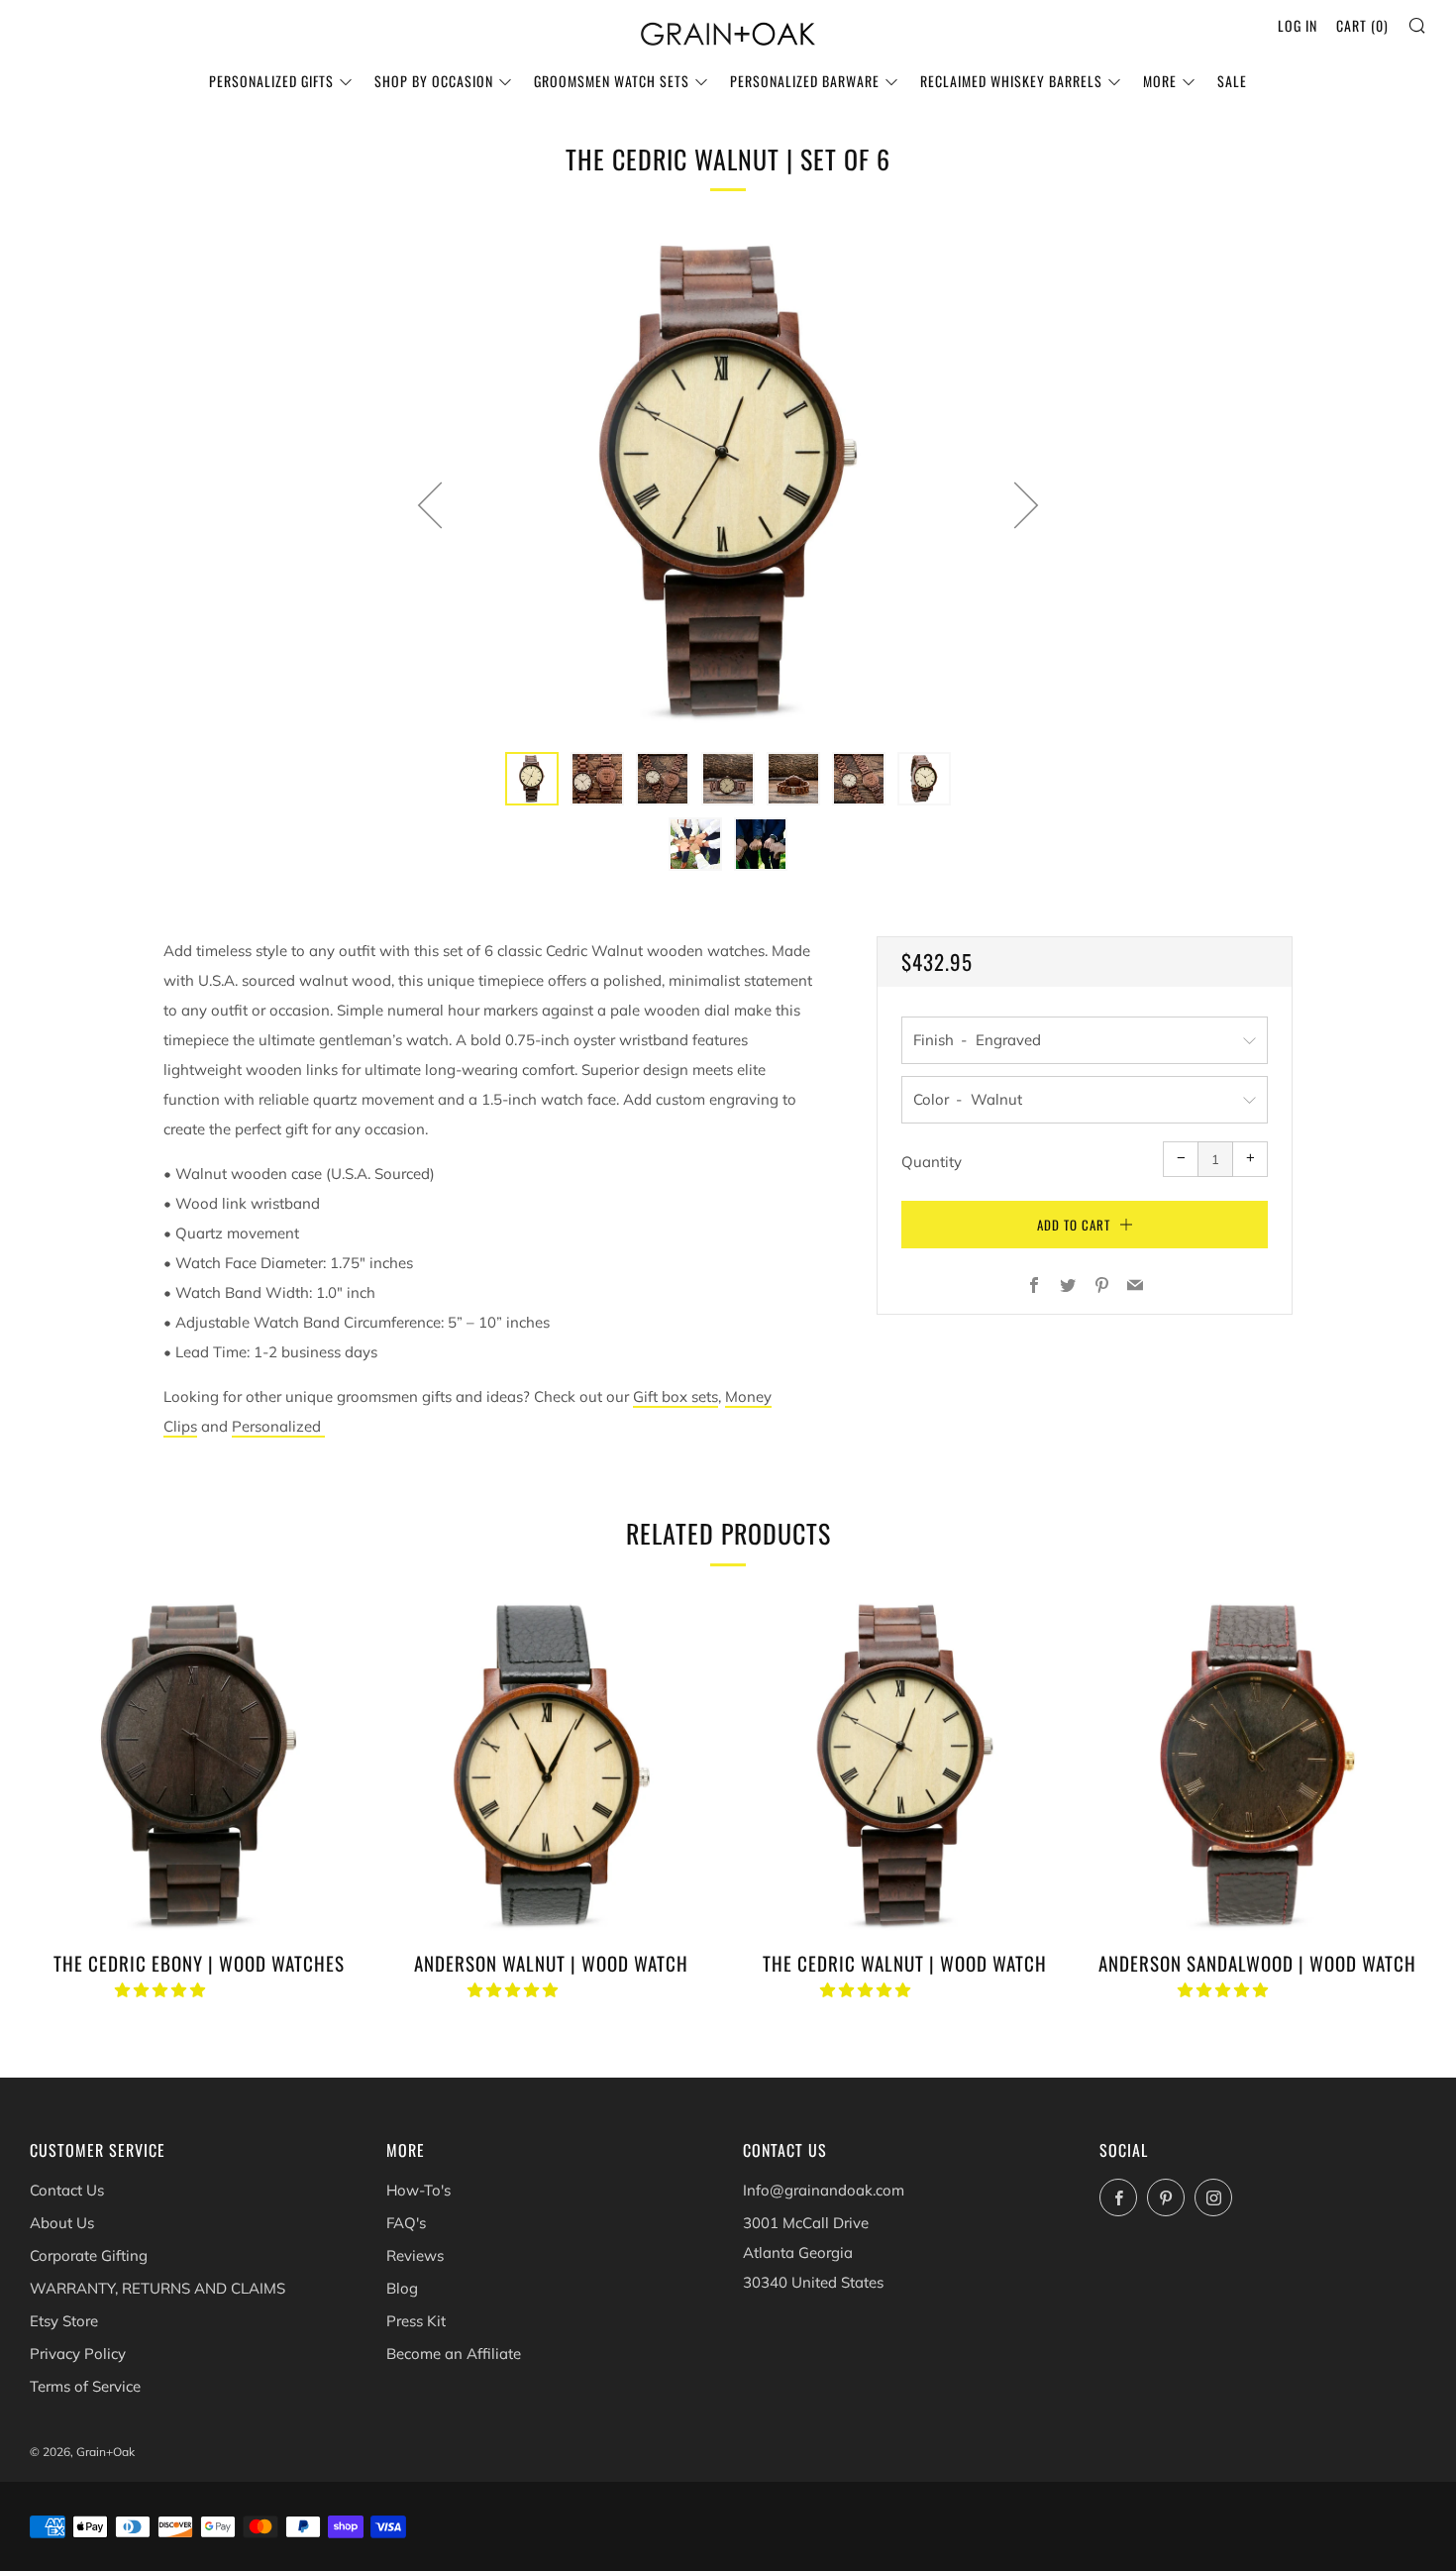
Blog (402, 2288)
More (1160, 81)
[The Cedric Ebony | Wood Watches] (199, 1765)
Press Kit (416, 2321)
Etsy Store (64, 2321)
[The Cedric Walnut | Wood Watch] (905, 1765)
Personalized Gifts (271, 81)
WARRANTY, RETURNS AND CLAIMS (157, 2288)
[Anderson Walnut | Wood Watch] (551, 1765)
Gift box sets (676, 1396)
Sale (1232, 81)
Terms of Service (85, 2386)
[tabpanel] (728, 481)
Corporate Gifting (89, 2255)
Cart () (1362, 25)
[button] (162, 1990)
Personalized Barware (805, 81)
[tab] (532, 779)
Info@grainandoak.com (824, 2190)
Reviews (415, 2255)
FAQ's (406, 2223)
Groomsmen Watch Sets (612, 81)
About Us (62, 2223)
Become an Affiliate (454, 2354)
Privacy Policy (78, 2354)
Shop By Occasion (434, 81)
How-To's (418, 2190)
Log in (1298, 25)
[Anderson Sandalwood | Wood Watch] (1257, 1765)
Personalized (276, 1426)
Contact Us (67, 2190)
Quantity (932, 1162)
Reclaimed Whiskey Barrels (1011, 81)
